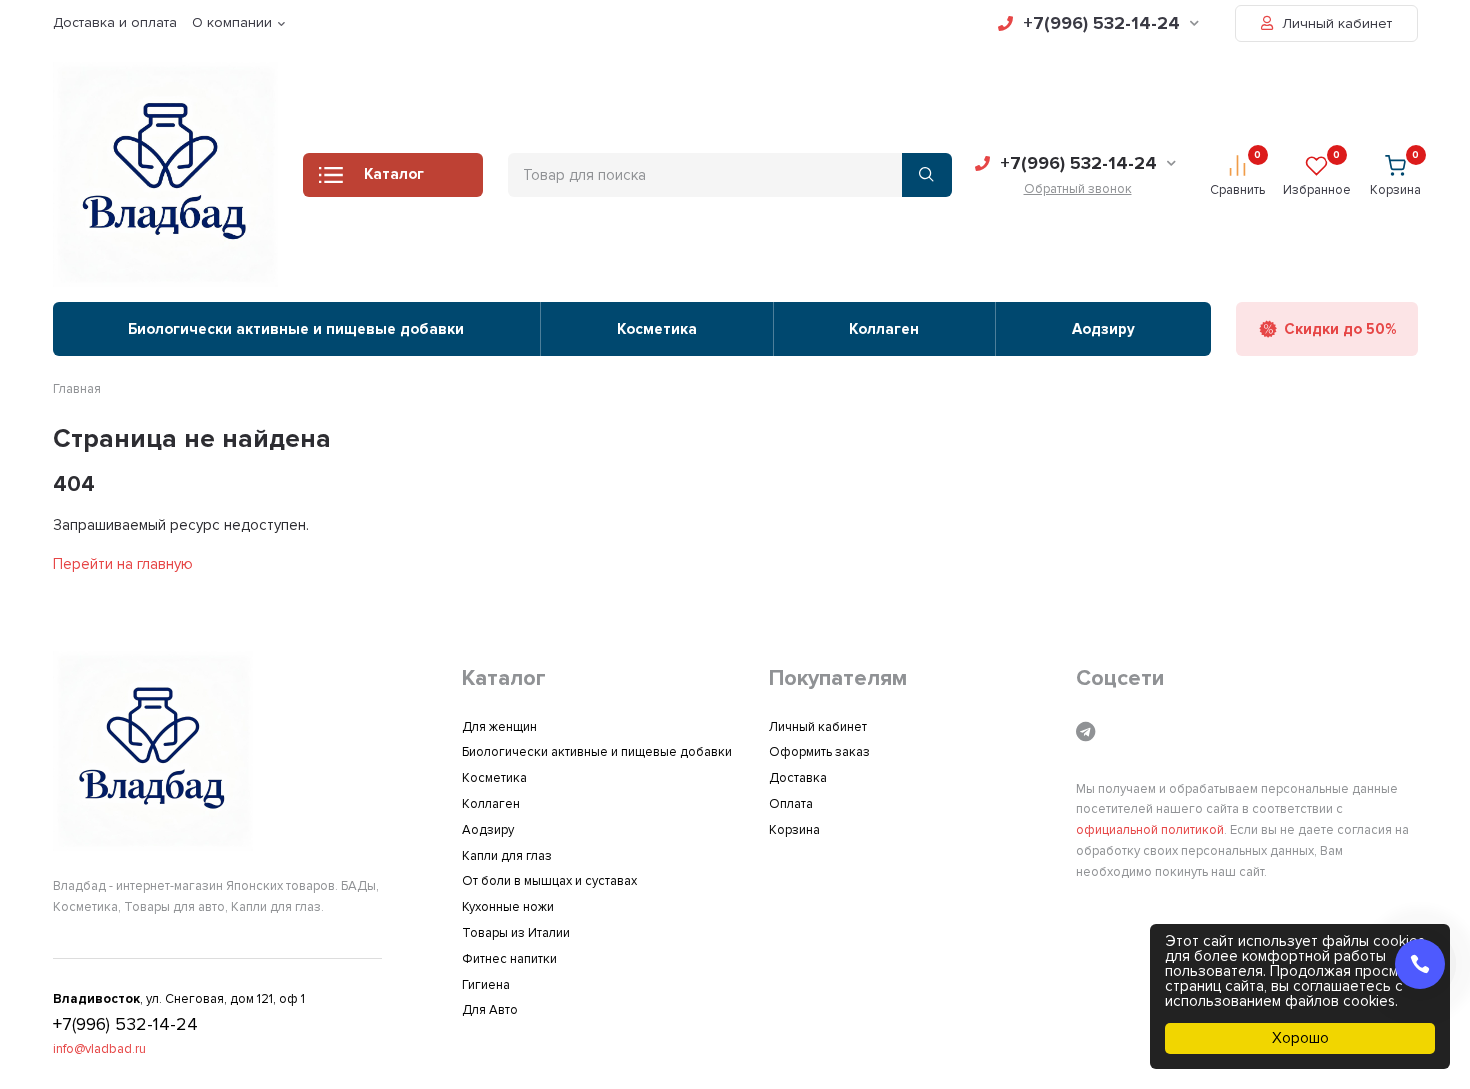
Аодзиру (1103, 329)
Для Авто (490, 1010)
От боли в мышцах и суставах (549, 881)
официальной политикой (1150, 830)
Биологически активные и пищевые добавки (296, 329)
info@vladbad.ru (99, 1049)
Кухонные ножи (508, 907)
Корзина (794, 830)
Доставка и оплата (115, 22)
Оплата (791, 804)
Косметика (657, 329)
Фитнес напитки (509, 959)
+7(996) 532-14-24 (1101, 23)
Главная (77, 389)
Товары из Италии (516, 933)
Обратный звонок (1078, 189)
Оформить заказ (819, 752)
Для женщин (499, 727)
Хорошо (1300, 1038)
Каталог (394, 174)
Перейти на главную (123, 564)
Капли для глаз (507, 856)
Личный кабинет (1335, 23)
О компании (232, 22)
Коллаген (884, 329)
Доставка (798, 778)
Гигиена (486, 985)
